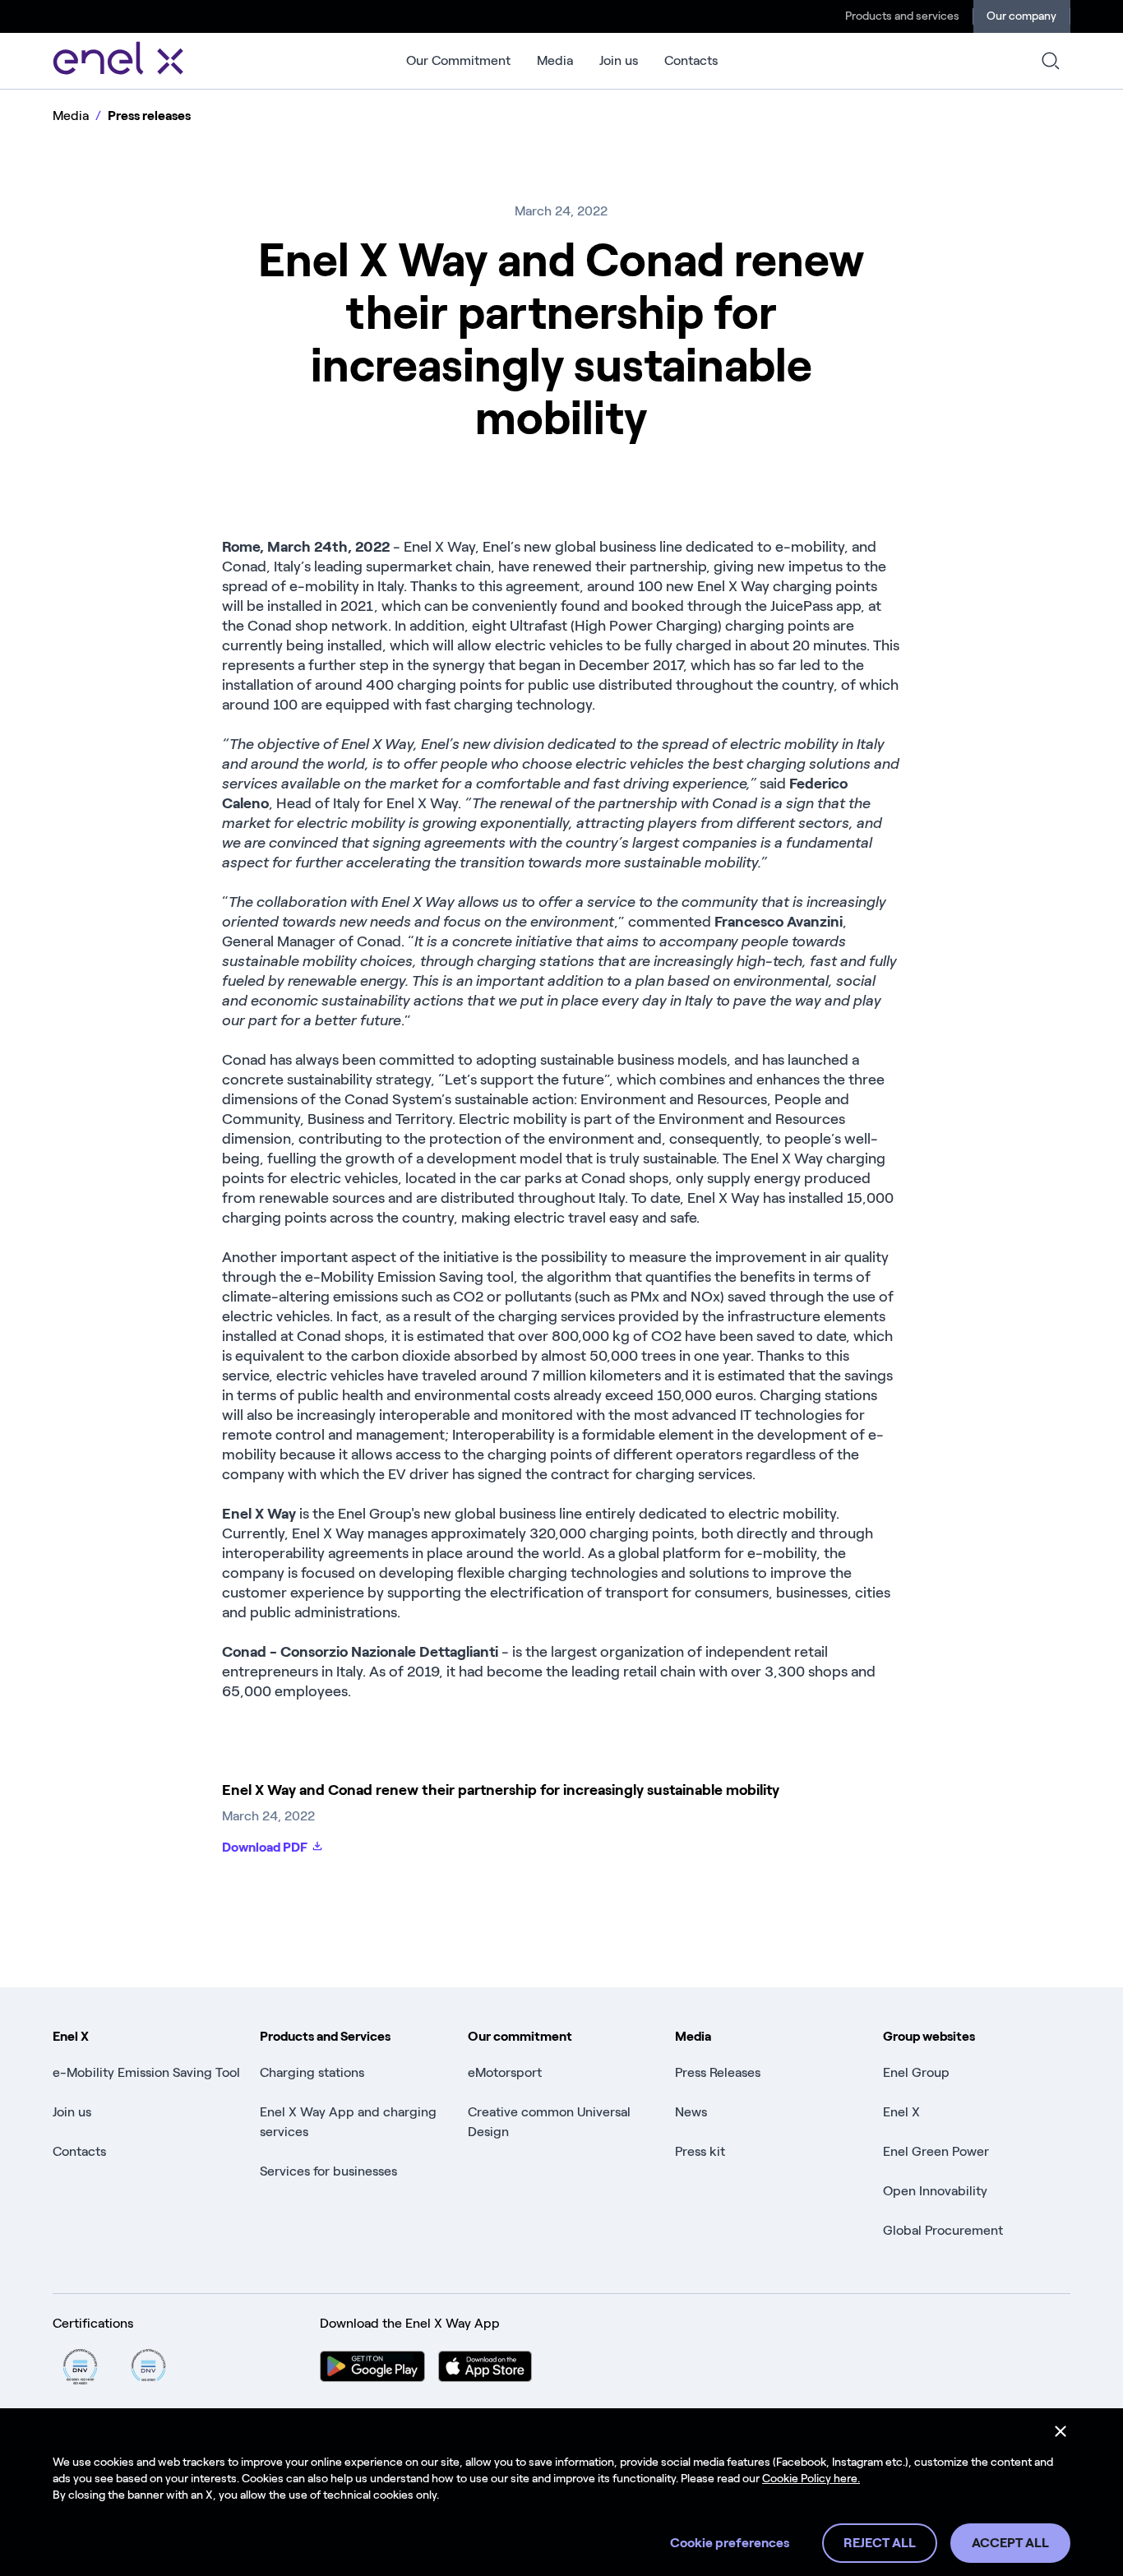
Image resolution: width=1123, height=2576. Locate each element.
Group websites (929, 2036)
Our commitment (520, 2036)
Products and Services (325, 2036)
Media (555, 60)
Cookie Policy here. (811, 2479)
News (691, 2112)
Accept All (1010, 2543)
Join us (619, 60)
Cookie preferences (730, 2543)
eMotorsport (505, 2072)
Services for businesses (328, 2171)
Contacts (691, 60)
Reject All (880, 2543)
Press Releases (718, 2072)
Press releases (149, 116)
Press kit (700, 2151)
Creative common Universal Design (549, 2122)
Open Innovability (935, 2191)
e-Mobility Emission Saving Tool (146, 2072)
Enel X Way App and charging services (348, 2122)
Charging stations (312, 2072)
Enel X (71, 2036)
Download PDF (265, 1847)
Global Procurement (943, 2230)
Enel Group (916, 2072)
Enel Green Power (936, 2151)
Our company (1021, 16)
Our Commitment (458, 60)
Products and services (902, 16)
